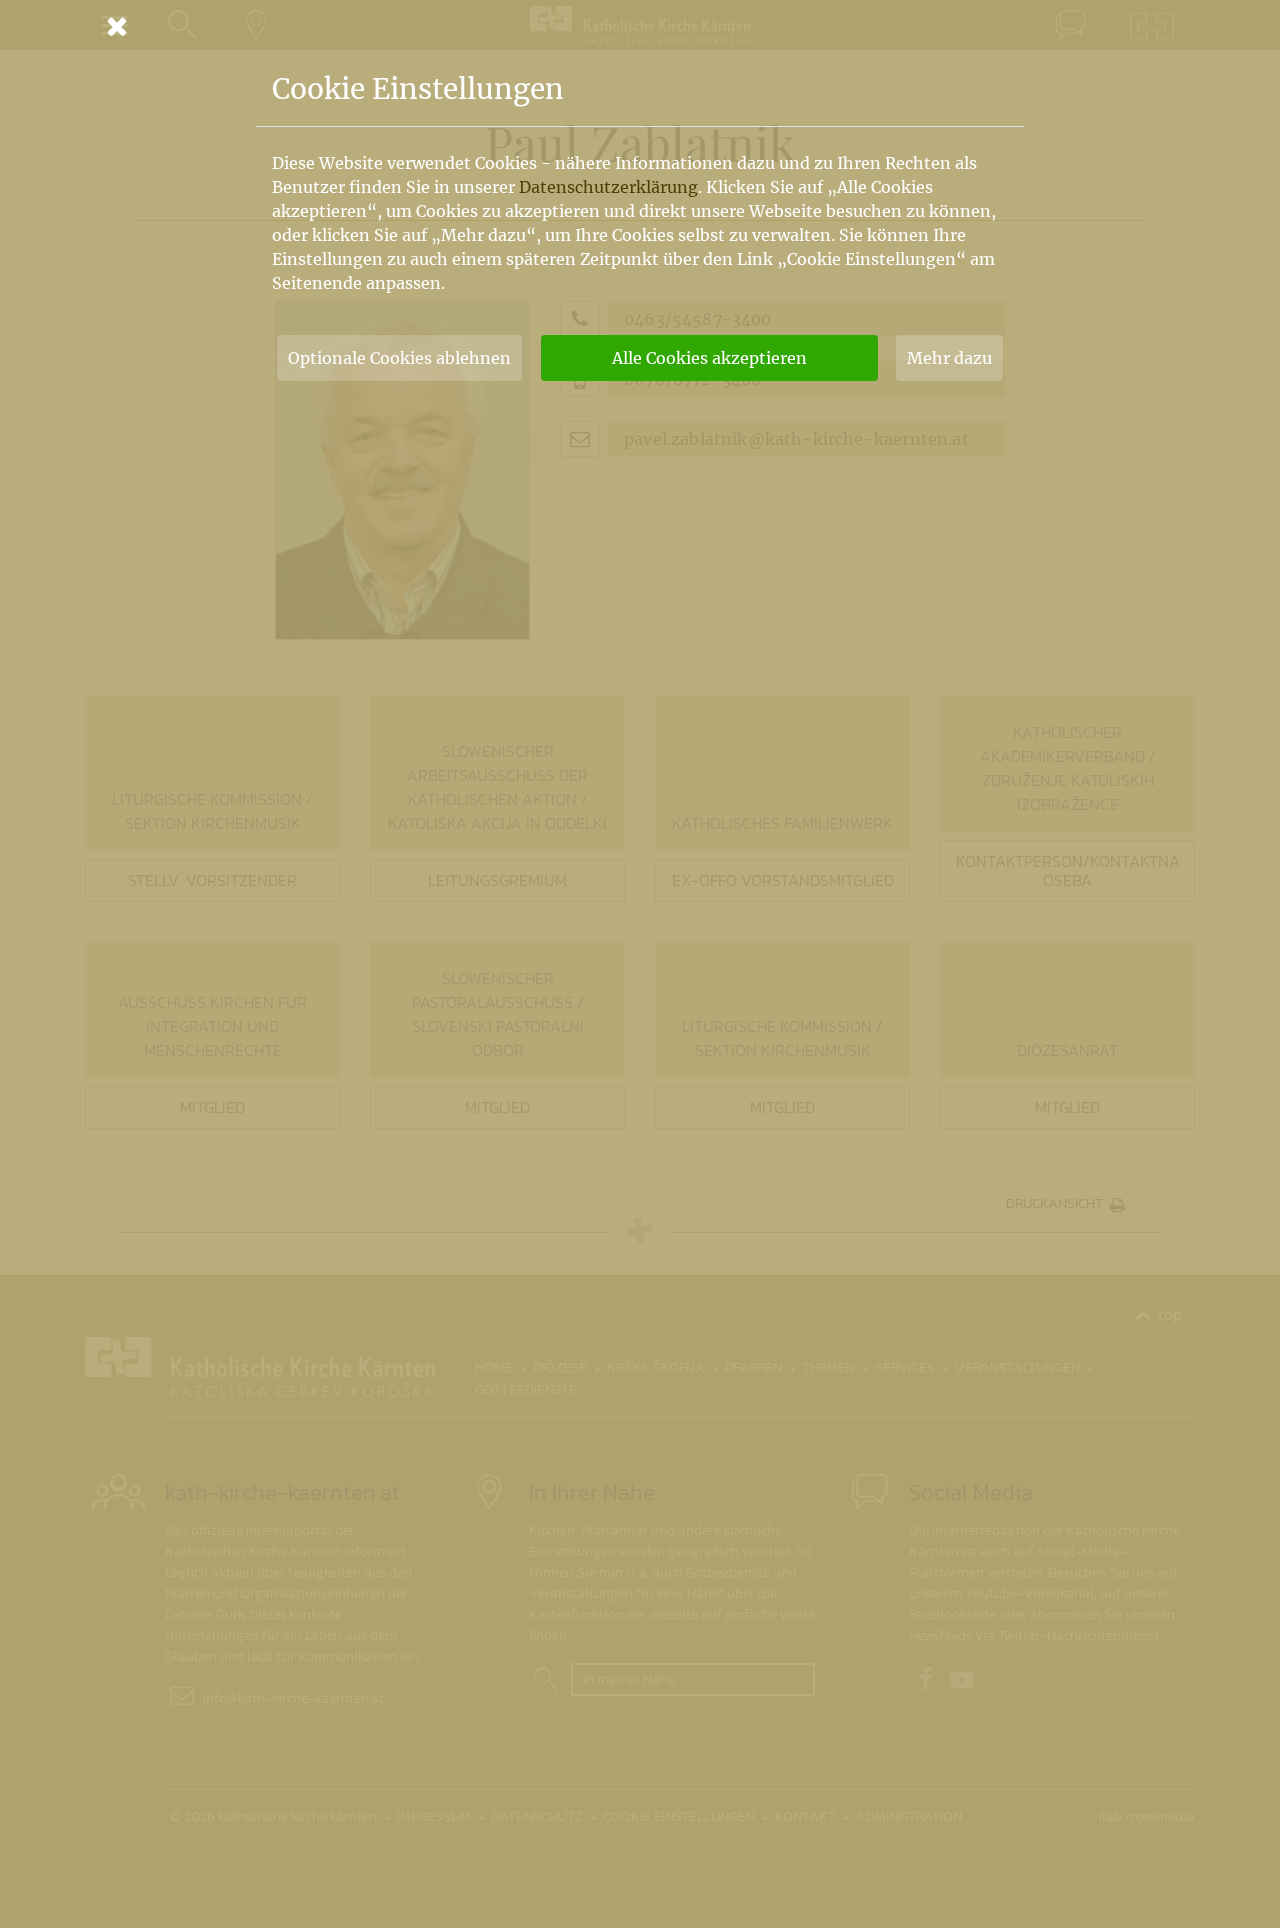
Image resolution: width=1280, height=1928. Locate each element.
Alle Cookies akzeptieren (709, 358)
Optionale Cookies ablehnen (399, 358)
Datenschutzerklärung (608, 187)
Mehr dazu (949, 358)
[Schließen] (640, 26)
